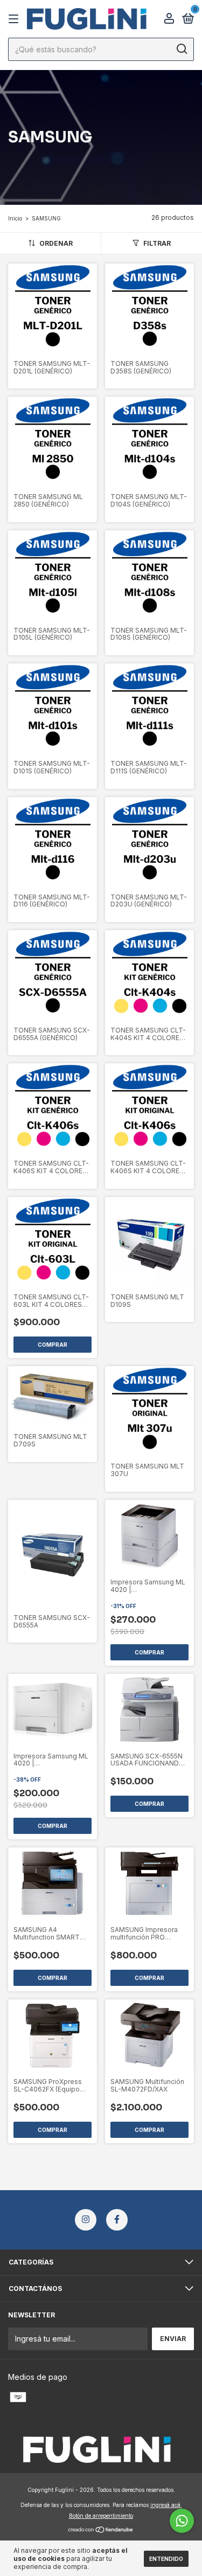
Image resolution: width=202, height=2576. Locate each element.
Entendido (166, 2559)
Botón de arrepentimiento (101, 2516)
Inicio (15, 218)
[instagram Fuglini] (86, 2220)
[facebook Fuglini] (117, 2220)
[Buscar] (181, 49)
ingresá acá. (166, 2505)
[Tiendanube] (101, 2530)
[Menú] (15, 19)
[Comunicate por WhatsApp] (182, 2521)
